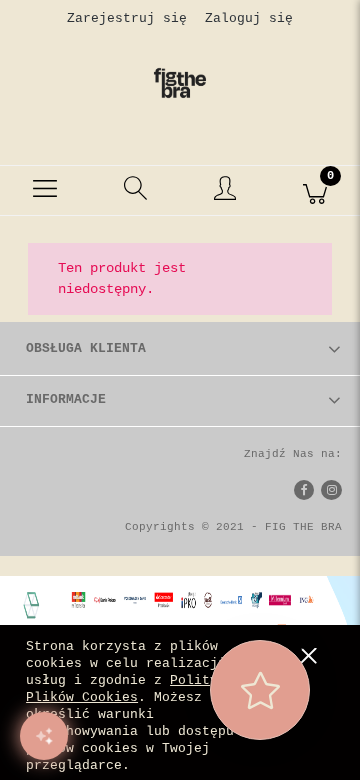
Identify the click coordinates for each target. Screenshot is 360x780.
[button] (45, 191)
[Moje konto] (225, 194)
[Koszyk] (315, 191)
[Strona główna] (180, 83)
